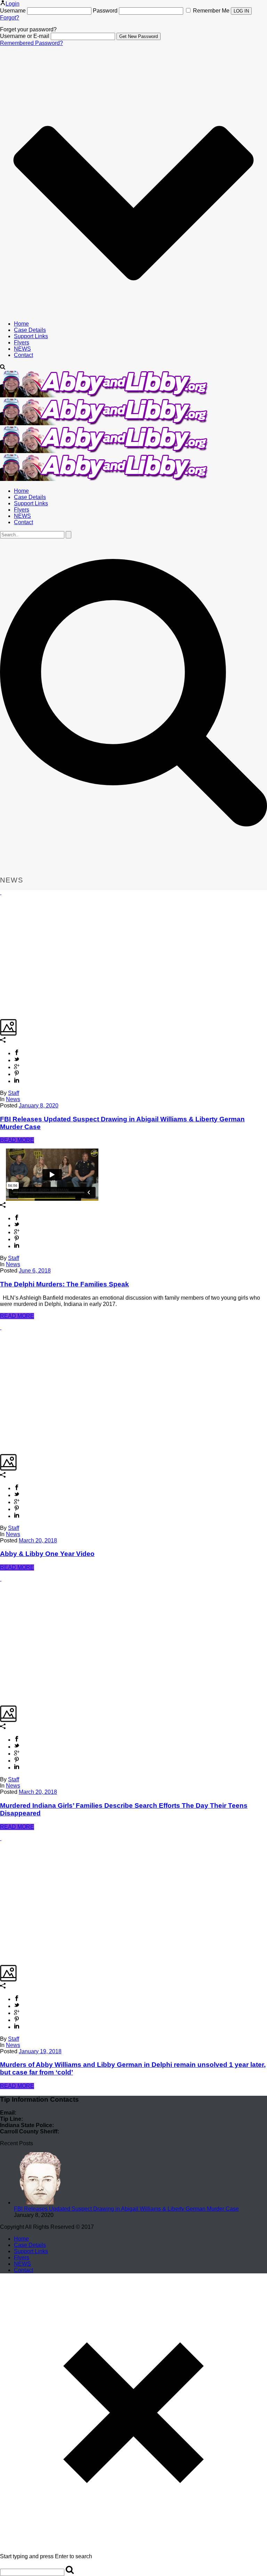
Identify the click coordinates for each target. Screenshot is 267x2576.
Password (105, 11)
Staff (14, 1093)
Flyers (22, 343)
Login (13, 4)
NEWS (22, 349)
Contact (23, 355)
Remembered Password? (31, 43)
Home (21, 324)
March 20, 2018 (38, 1540)
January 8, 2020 (39, 1106)
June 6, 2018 (35, 1271)
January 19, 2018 (40, 2051)
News (13, 1099)
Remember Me (211, 11)
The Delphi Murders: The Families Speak (64, 1284)
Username (13, 11)
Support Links (31, 336)
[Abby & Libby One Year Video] (1, 1327)
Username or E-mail (25, 36)
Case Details (30, 330)
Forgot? (10, 18)
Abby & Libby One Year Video (47, 1554)
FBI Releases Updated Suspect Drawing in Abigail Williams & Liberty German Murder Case (126, 2209)
